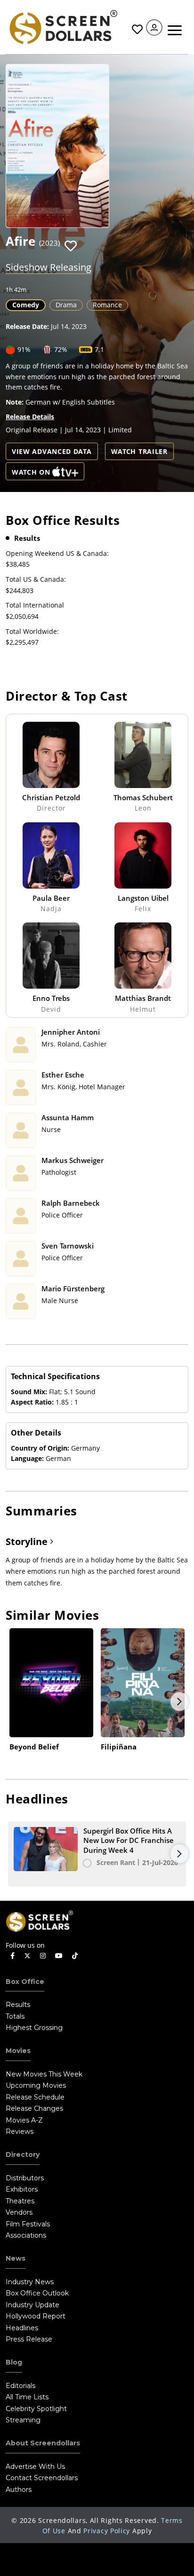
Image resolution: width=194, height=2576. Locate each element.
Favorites (136, 29)
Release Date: (27, 326)
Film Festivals (28, 2224)
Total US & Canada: (36, 579)
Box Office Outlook (37, 2293)
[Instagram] (43, 1956)
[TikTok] (75, 1956)
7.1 (99, 349)
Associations (26, 2235)
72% (61, 349)
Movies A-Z (24, 2120)
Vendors (19, 2212)
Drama (66, 305)
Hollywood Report (36, 2316)
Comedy (26, 305)
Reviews (20, 2131)
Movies (18, 2051)
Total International (35, 605)
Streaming (23, 2420)
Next (179, 1702)
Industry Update (32, 2305)
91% (24, 349)
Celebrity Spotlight (36, 2409)
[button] (71, 246)
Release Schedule (35, 2097)
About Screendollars (43, 2443)
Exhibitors (22, 2189)
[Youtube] (59, 1956)
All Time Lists (27, 2397)
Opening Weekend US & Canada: (57, 553)
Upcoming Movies (36, 2085)
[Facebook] (12, 1956)
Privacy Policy (107, 2531)
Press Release (29, 2339)
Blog (14, 2362)
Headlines (22, 2328)
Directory (23, 2154)
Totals (15, 2016)
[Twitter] (27, 1955)
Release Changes (34, 2108)
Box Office (25, 1982)
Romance (107, 305)
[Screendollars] (63, 26)
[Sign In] (154, 27)
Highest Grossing (34, 2028)
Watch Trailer (139, 451)
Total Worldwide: (32, 631)
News (16, 2258)
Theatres (20, 2201)
